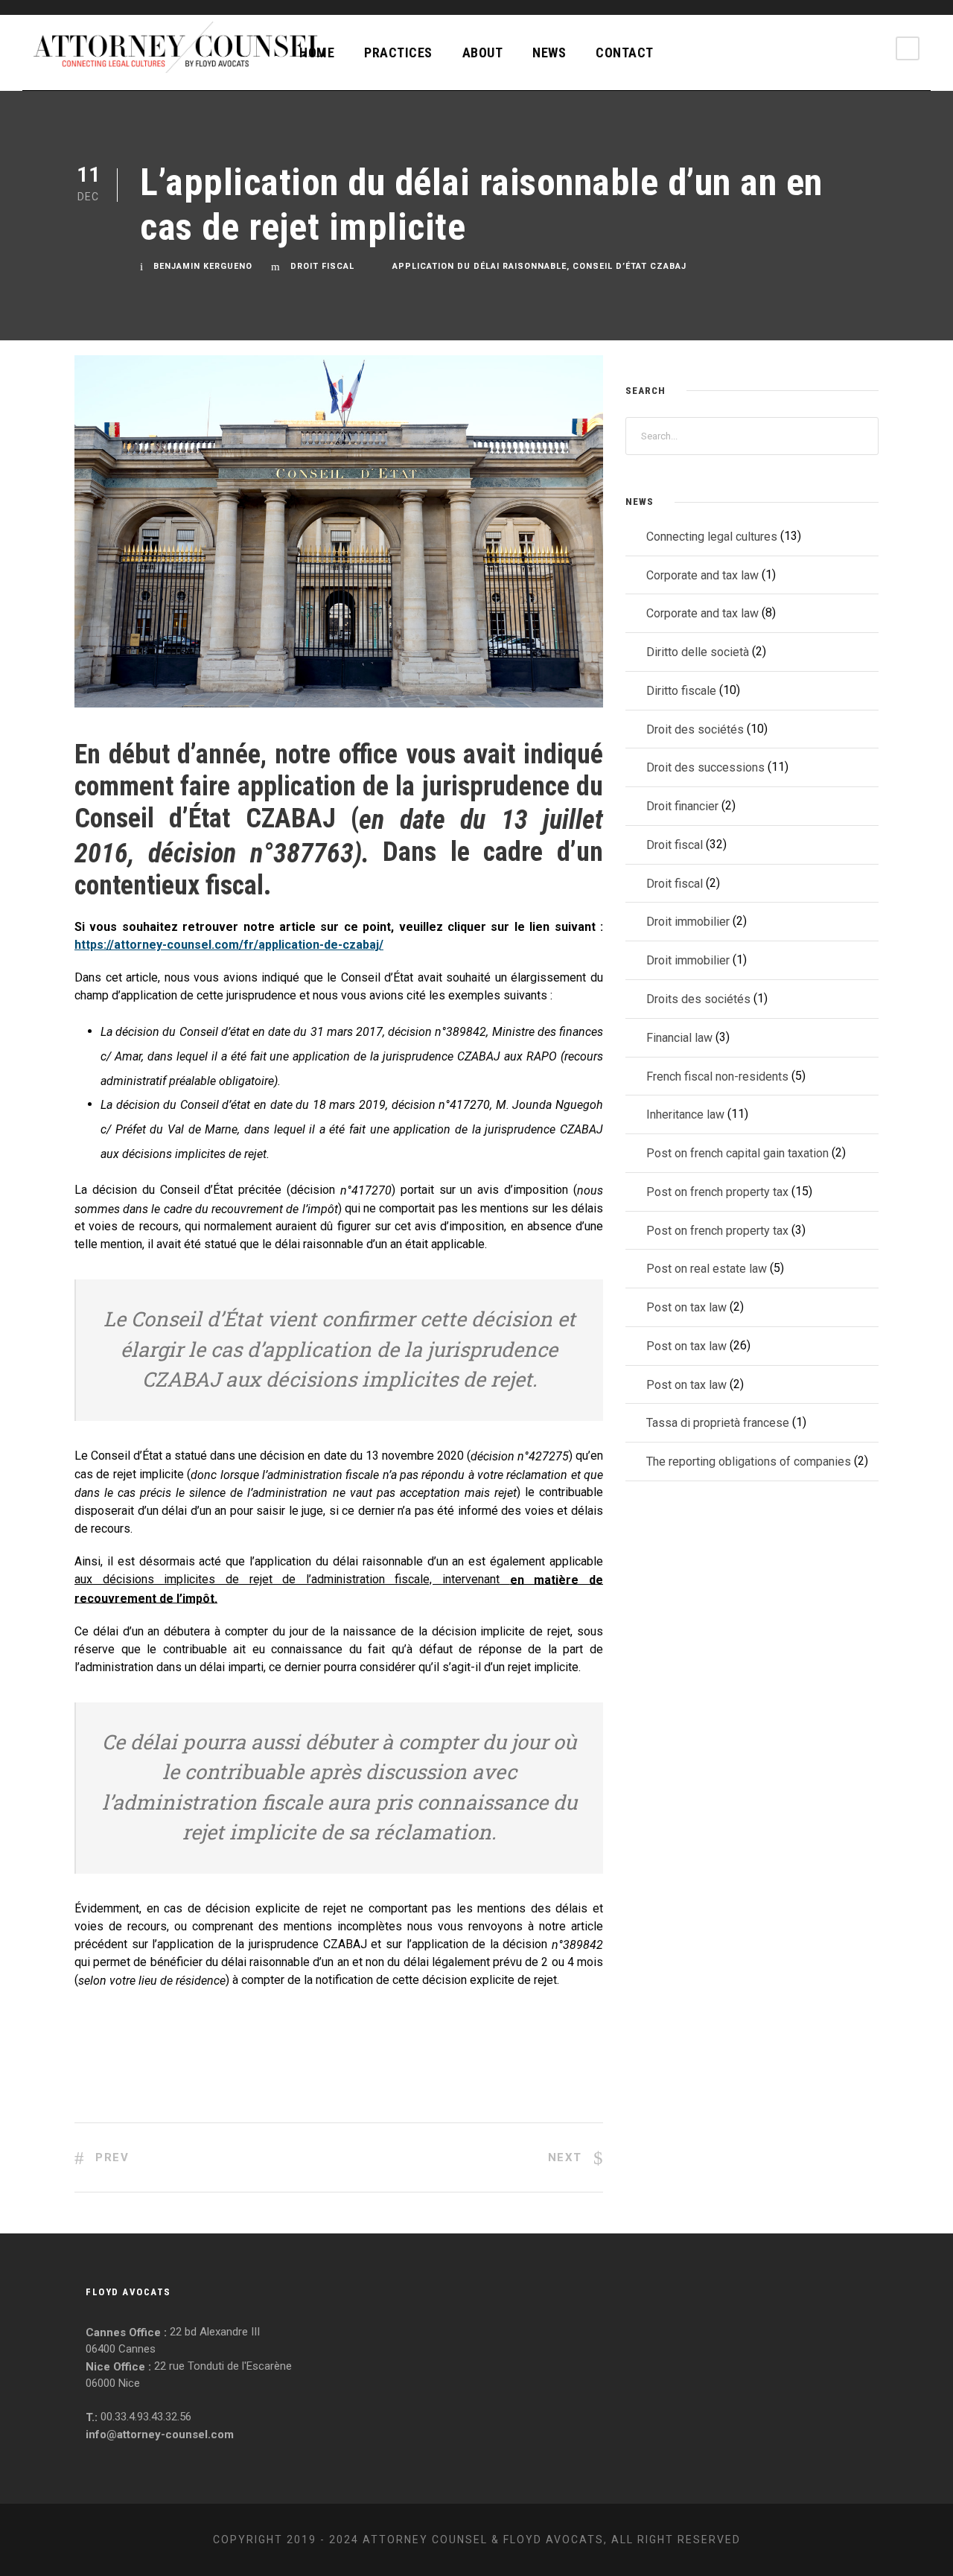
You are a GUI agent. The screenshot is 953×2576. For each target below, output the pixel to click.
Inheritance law (685, 1114)
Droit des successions (705, 767)
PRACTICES (398, 53)
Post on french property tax (717, 1192)
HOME (317, 53)
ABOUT (483, 53)
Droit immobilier (688, 922)
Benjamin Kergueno (203, 266)
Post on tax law (686, 1307)
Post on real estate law (707, 1269)
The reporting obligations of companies (749, 1462)
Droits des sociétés (698, 999)
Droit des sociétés (695, 729)
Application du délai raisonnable (479, 266)
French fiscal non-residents (717, 1076)
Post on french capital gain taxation (737, 1153)
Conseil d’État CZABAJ (630, 266)
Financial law (679, 1038)
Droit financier (682, 806)
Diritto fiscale (681, 691)
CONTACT (625, 53)
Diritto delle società (698, 652)
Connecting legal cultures (712, 537)
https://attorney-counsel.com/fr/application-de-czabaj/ (229, 945)
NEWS (549, 53)
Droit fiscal (322, 266)
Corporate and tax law (702, 575)
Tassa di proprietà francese (718, 1423)
